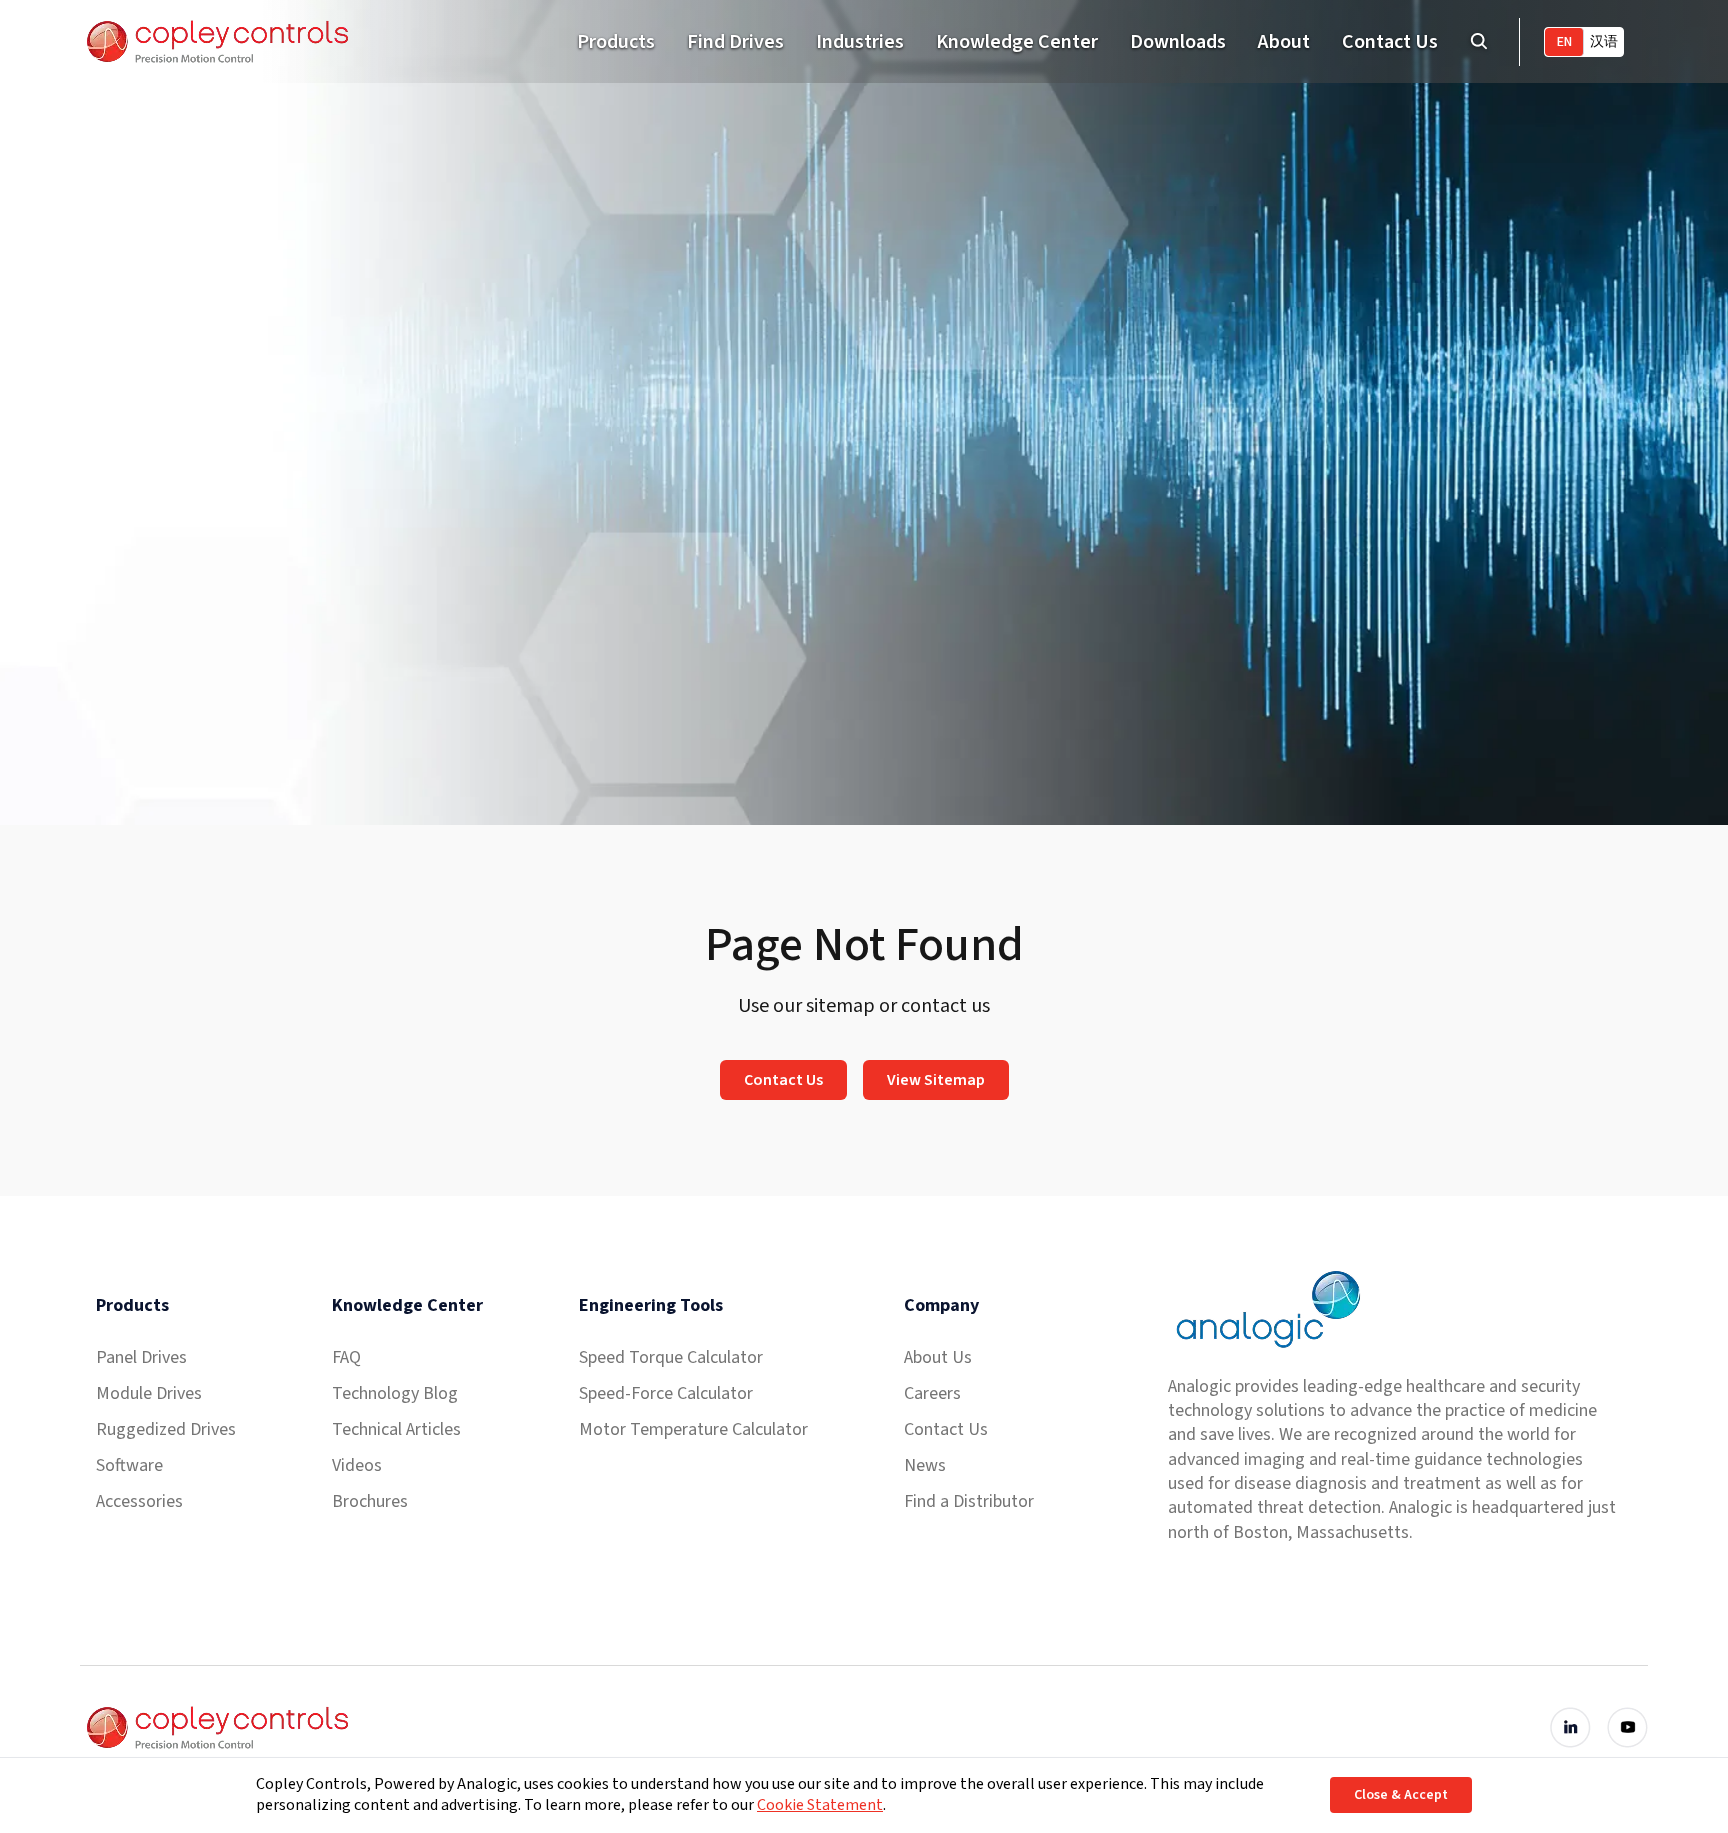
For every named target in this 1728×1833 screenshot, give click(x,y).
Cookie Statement (820, 1805)
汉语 (1604, 42)
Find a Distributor (969, 1501)
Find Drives (735, 42)
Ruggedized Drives (166, 1429)
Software (129, 1465)
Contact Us (1390, 42)
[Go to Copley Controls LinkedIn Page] (1570, 1727)
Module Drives (149, 1393)
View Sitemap (936, 1080)
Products (616, 42)
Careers (932, 1393)
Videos (357, 1465)
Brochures (370, 1501)
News (925, 1465)
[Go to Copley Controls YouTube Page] (1627, 1727)
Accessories (139, 1501)
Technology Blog (395, 1393)
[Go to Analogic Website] (1266, 1309)
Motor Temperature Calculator (693, 1429)
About (1284, 42)
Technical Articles (396, 1429)
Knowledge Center (1017, 42)
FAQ (346, 1357)
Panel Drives (141, 1357)
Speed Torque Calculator (671, 1357)
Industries (860, 42)
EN (1564, 42)
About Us (938, 1357)
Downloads (1178, 42)
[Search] (1478, 41)
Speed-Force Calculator (666, 1393)
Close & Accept (1401, 1795)
